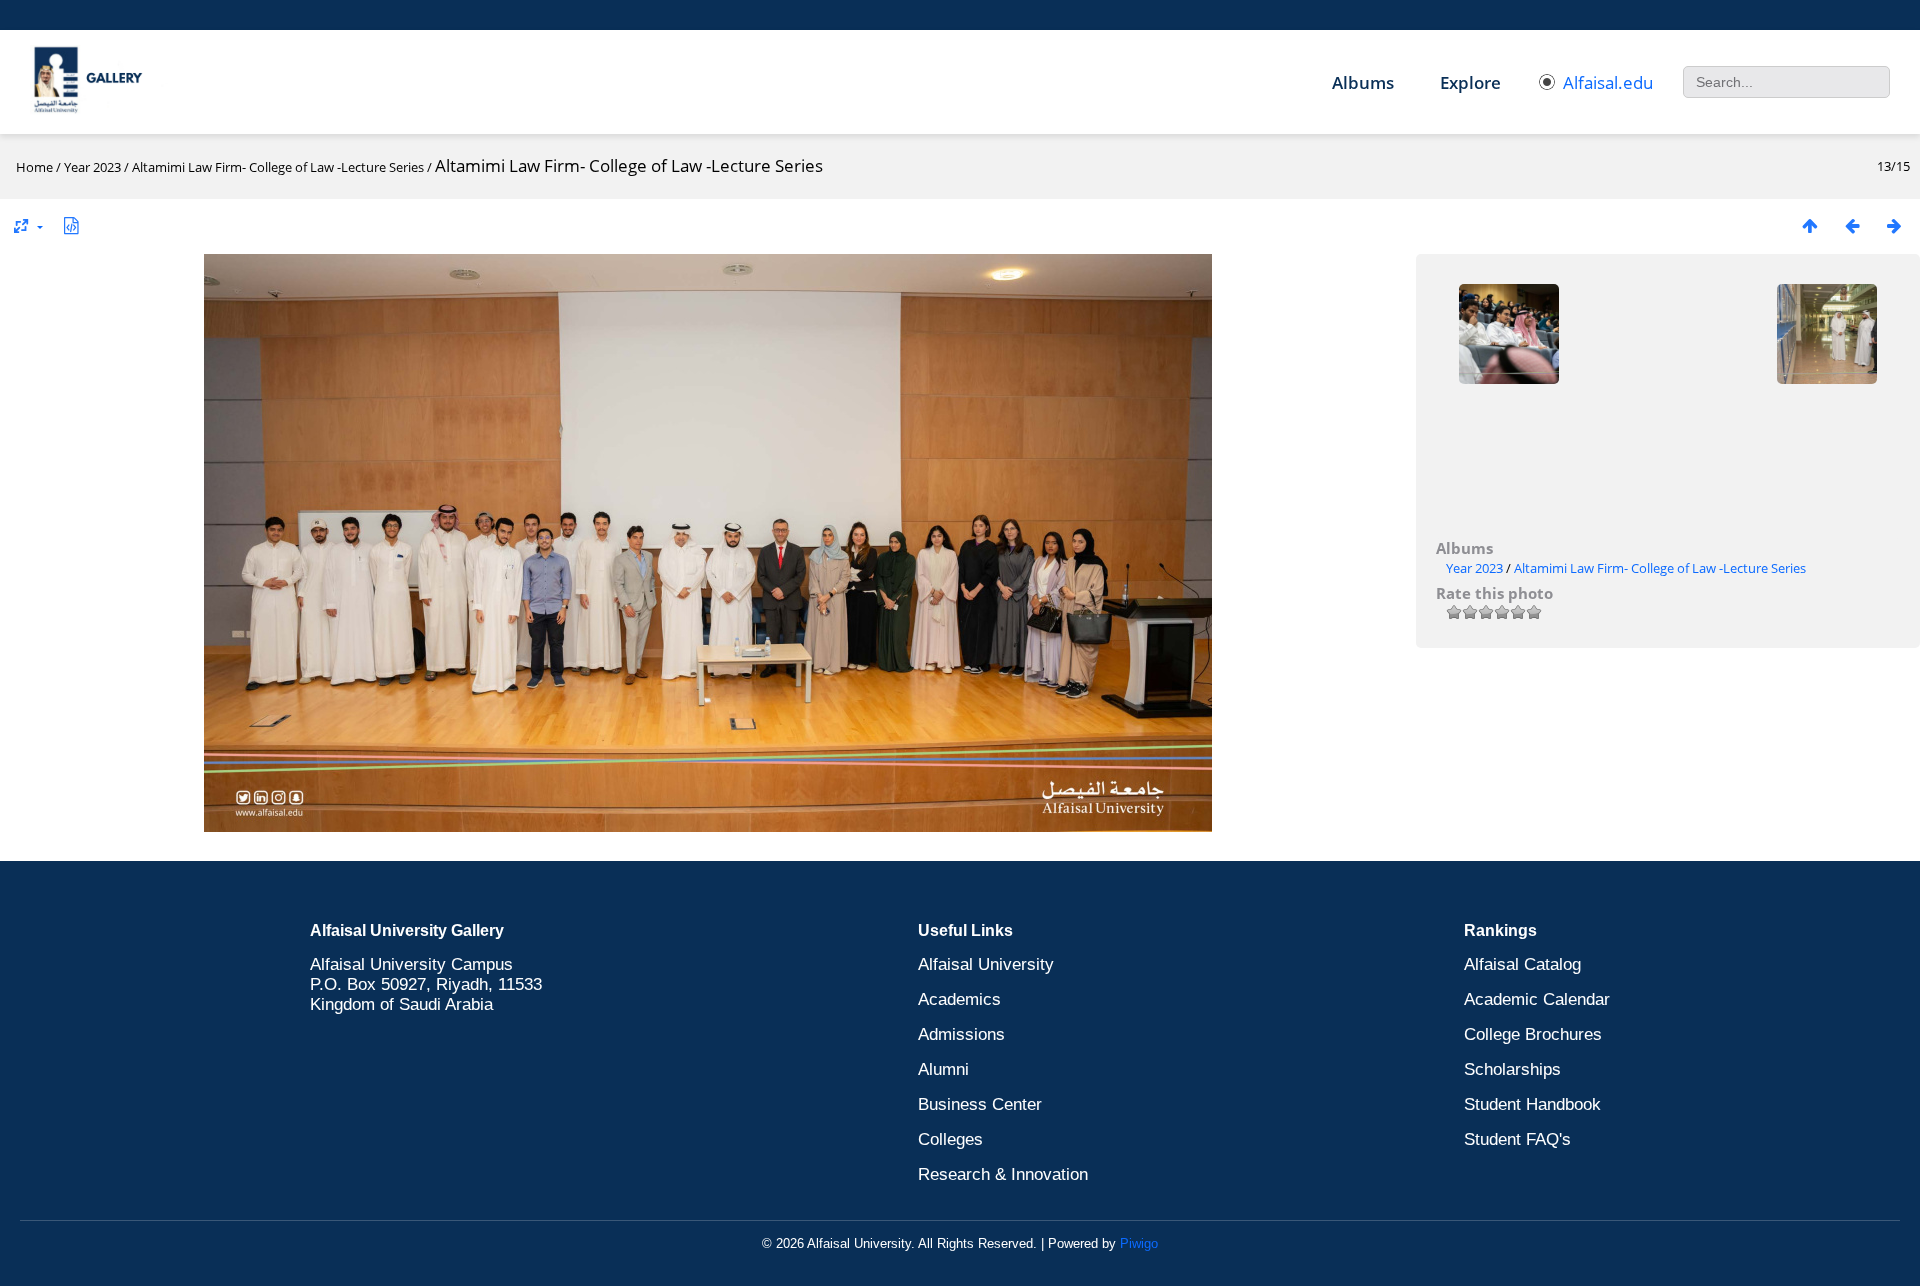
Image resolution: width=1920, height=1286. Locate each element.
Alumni (943, 1069)
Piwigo (1139, 1243)
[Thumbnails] (1810, 225)
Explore (1470, 82)
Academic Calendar (1537, 999)
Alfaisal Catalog (1522, 964)
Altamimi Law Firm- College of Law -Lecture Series (278, 167)
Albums (1363, 82)
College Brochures (1533, 1034)
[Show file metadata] (71, 225)
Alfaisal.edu (1608, 82)
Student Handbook (1532, 1104)
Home (34, 167)
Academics (959, 999)
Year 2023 (92, 167)
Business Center (980, 1104)
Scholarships (1512, 1069)
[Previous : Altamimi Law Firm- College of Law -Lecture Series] (1852, 225)
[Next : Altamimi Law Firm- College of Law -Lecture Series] (1894, 225)
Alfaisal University (986, 964)
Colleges (950, 1139)
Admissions (961, 1034)
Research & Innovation (1003, 1174)
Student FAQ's (1517, 1139)
